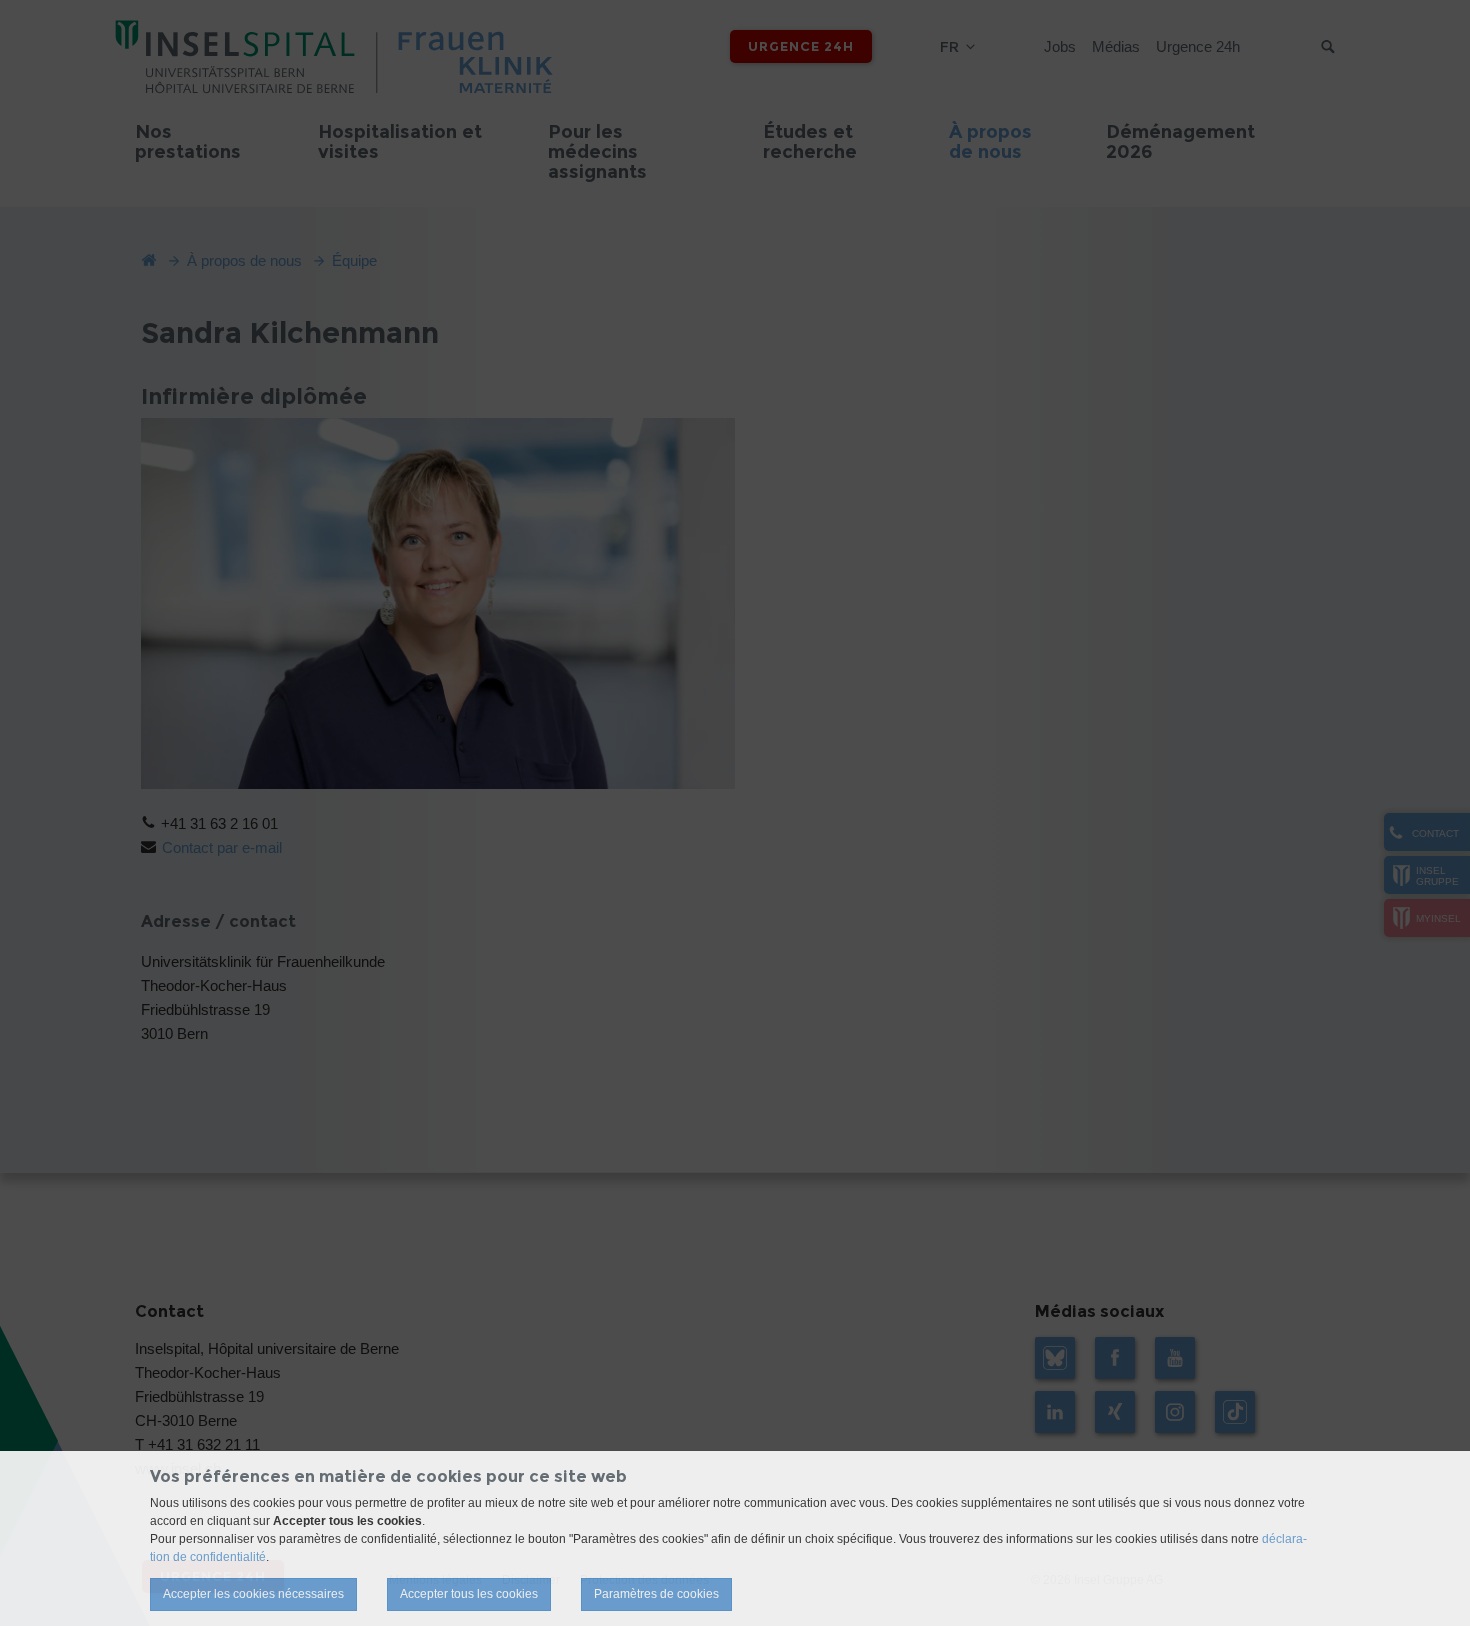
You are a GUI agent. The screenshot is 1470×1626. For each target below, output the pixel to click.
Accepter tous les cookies (469, 1594)
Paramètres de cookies (656, 1594)
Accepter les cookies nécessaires (253, 1594)
